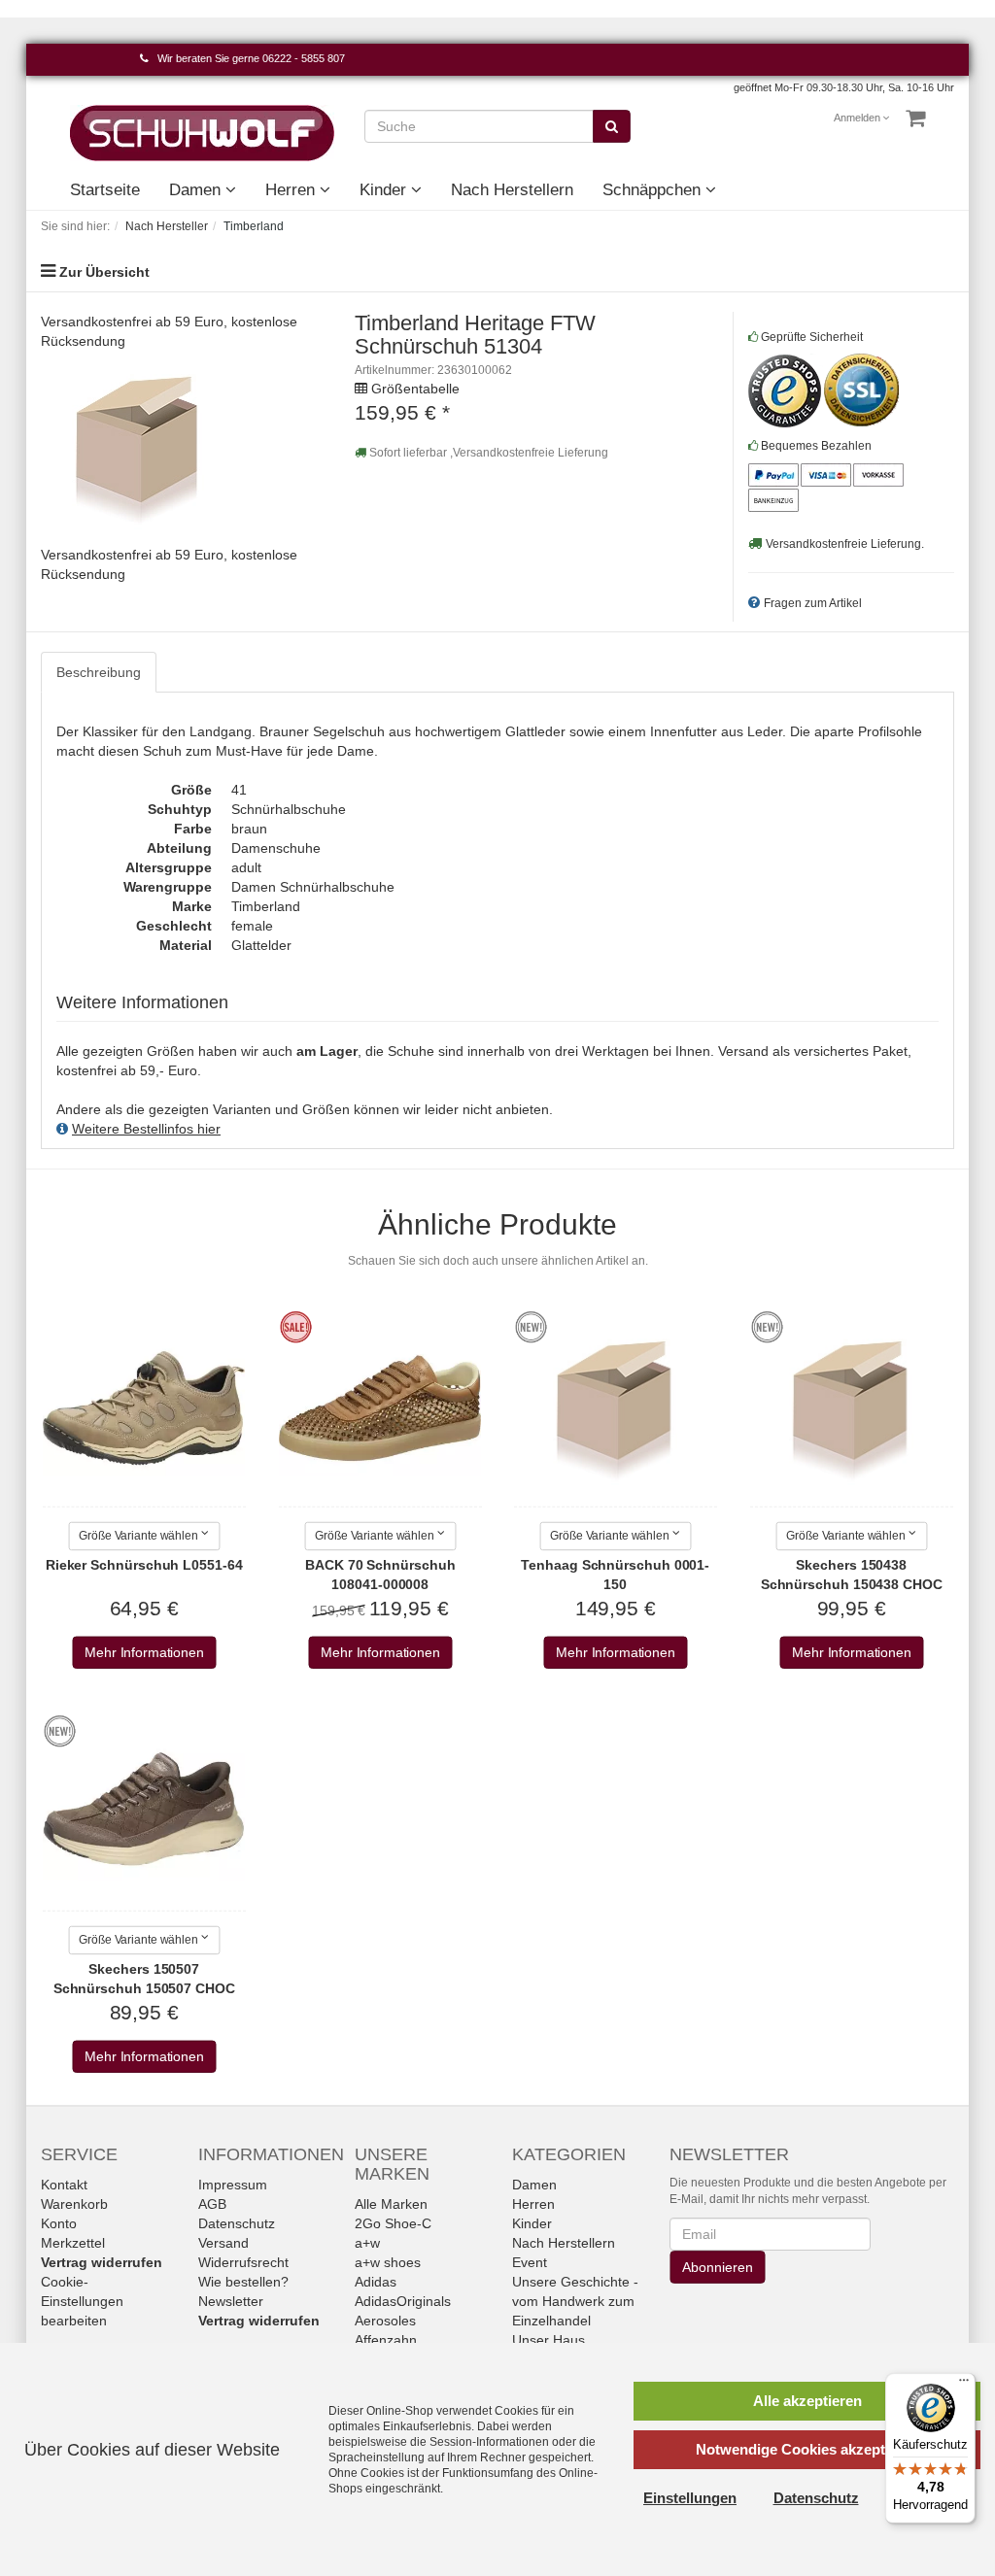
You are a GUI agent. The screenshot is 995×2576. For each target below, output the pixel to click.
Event (530, 2262)
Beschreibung (99, 672)
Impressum (233, 2185)
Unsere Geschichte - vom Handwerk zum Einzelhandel (575, 2301)
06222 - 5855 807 (304, 58)
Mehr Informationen (144, 1653)
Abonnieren (717, 2267)
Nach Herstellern (512, 190)
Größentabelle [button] (415, 389)
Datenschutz (237, 2223)
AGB (212, 2204)
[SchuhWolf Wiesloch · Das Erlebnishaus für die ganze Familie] (202, 132)
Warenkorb (74, 2204)
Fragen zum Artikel (813, 603)
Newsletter (231, 2301)
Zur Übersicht (104, 272)
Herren (292, 190)
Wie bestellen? (243, 2282)
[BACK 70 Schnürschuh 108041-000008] (380, 1408)
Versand (223, 2243)
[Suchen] (612, 126)
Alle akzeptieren (807, 2401)
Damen (197, 190)
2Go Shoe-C (393, 2223)
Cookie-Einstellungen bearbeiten (82, 2301)
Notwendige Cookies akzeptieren (807, 2449)
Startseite (105, 190)
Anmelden (858, 118)
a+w (367, 2243)
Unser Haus (549, 2340)
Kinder (385, 190)
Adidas (376, 2282)
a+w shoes (388, 2262)
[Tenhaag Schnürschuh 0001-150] (615, 1408)
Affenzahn (386, 2340)
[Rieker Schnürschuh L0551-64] (144, 1408)
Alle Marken (391, 2204)
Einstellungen (690, 2498)
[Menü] (964, 2385)
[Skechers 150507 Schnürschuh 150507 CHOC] (144, 1813)
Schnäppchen (654, 190)
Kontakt (64, 2185)
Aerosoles (385, 2321)
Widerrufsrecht (243, 2262)
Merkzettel (73, 2243)
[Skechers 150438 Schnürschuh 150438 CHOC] (851, 1408)
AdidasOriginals (403, 2301)
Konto (59, 2223)
